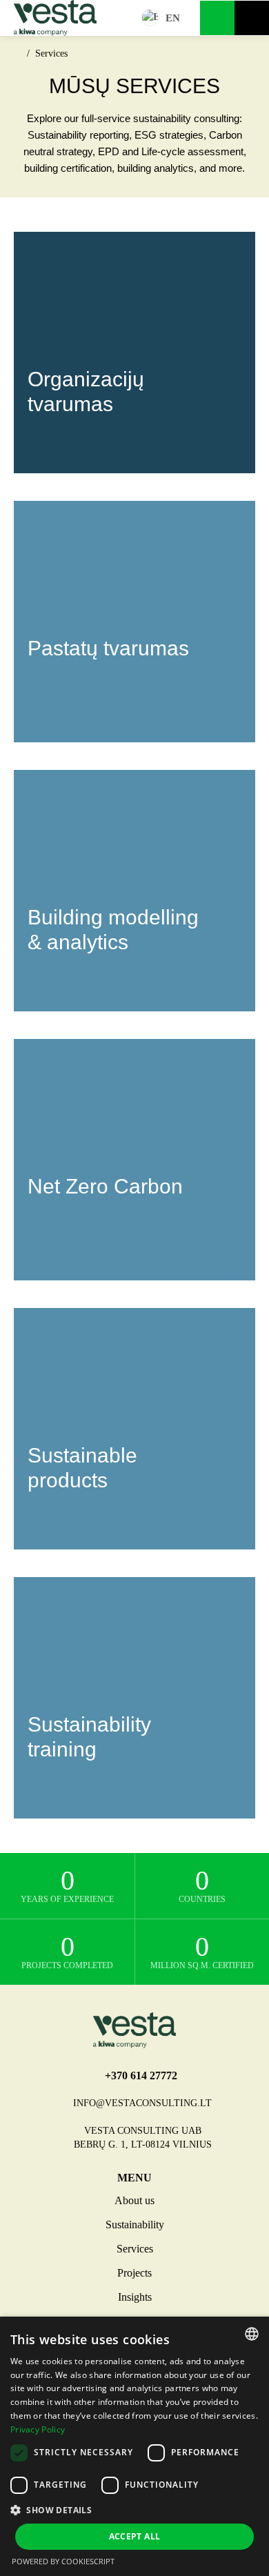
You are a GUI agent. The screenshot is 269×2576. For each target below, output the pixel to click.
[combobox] (252, 2334)
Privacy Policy (38, 2429)
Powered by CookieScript (63, 2561)
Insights (135, 2297)
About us (134, 2200)
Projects (134, 2273)
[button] (134, 2510)
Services (135, 2249)
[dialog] (134, 2446)
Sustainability (135, 2225)
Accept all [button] (135, 2536)
